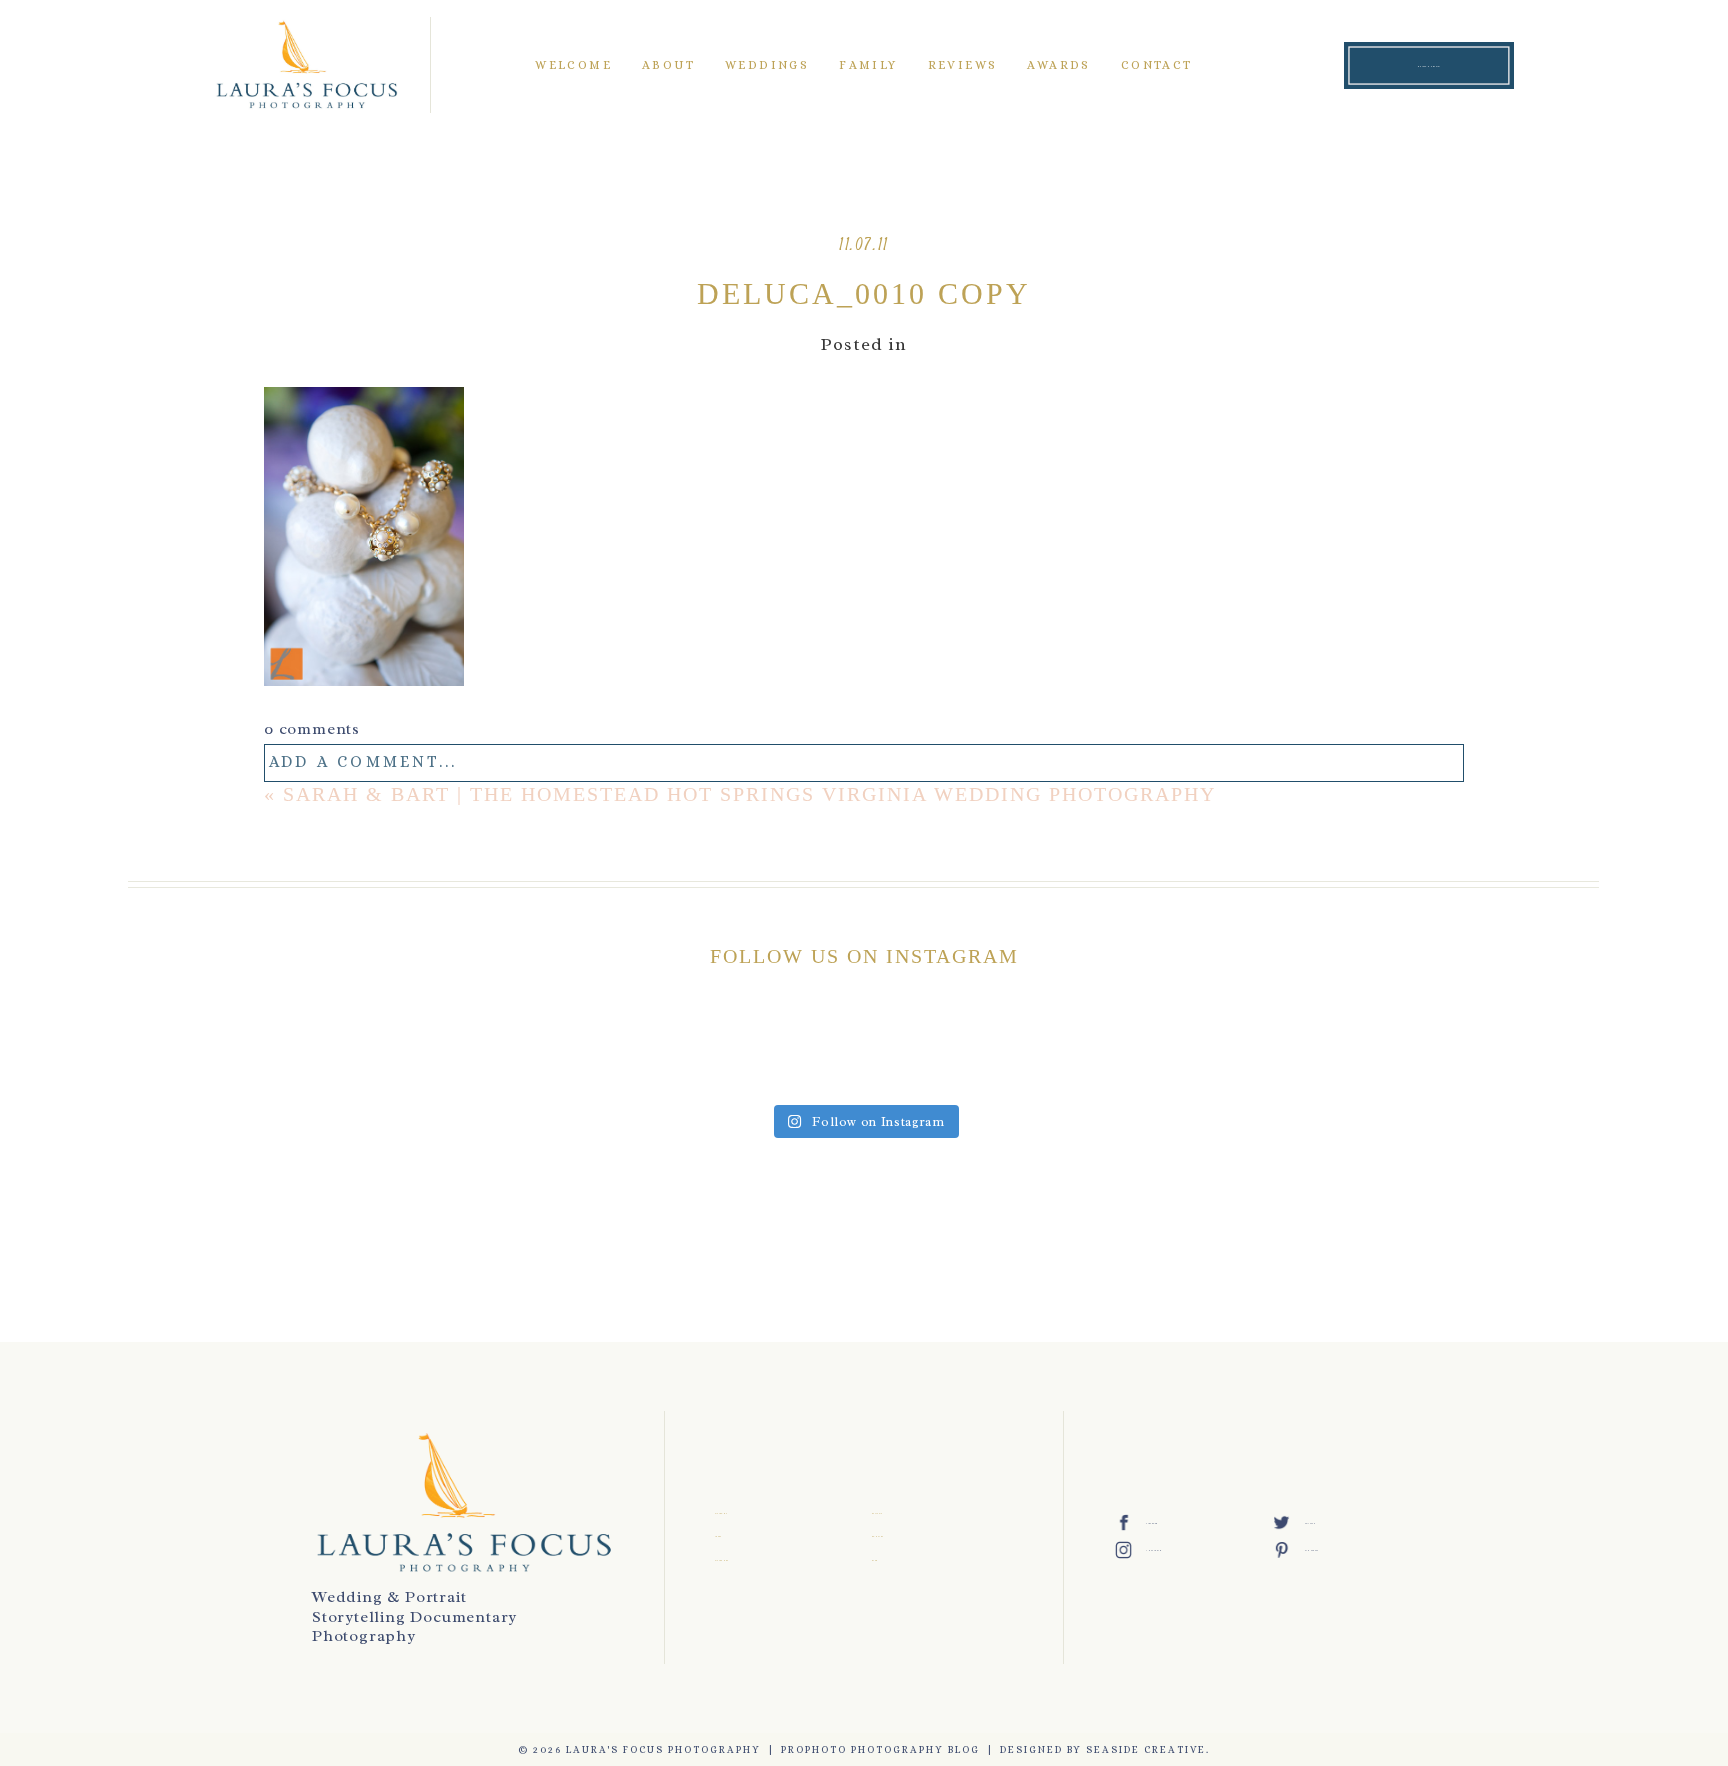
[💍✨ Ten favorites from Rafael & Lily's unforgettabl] (1322, 1054)
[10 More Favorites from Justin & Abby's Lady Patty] (667, 1054)
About (668, 65)
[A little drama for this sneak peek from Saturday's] (274, 1054)
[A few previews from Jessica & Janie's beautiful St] (1060, 1054)
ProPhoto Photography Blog (880, 1749)
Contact (1157, 65)
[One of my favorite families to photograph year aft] (405, 1054)
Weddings (767, 65)
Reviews (963, 65)
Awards (1058, 65)
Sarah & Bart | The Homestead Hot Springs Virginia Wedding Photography (749, 794)
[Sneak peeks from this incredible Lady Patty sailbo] (798, 1054)
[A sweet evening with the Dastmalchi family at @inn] (536, 1054)
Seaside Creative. (1148, 1749)
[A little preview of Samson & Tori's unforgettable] (1453, 1054)
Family (868, 65)
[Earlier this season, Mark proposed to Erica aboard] (1191, 1054)
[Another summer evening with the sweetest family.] (929, 1054)
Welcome (573, 65)
